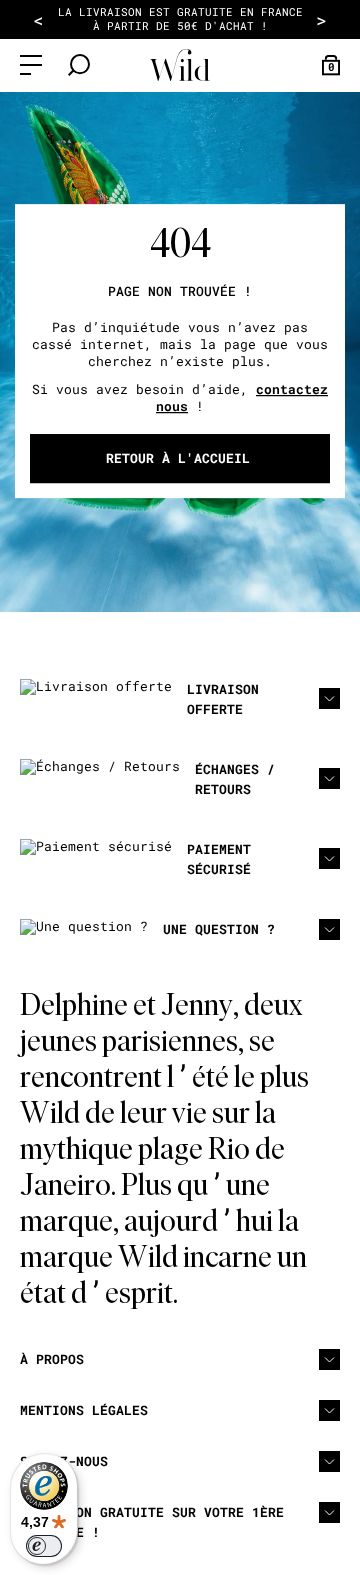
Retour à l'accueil (178, 458)
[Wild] (180, 65)
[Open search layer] (79, 65)
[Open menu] (31, 65)
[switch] (44, 1546)
